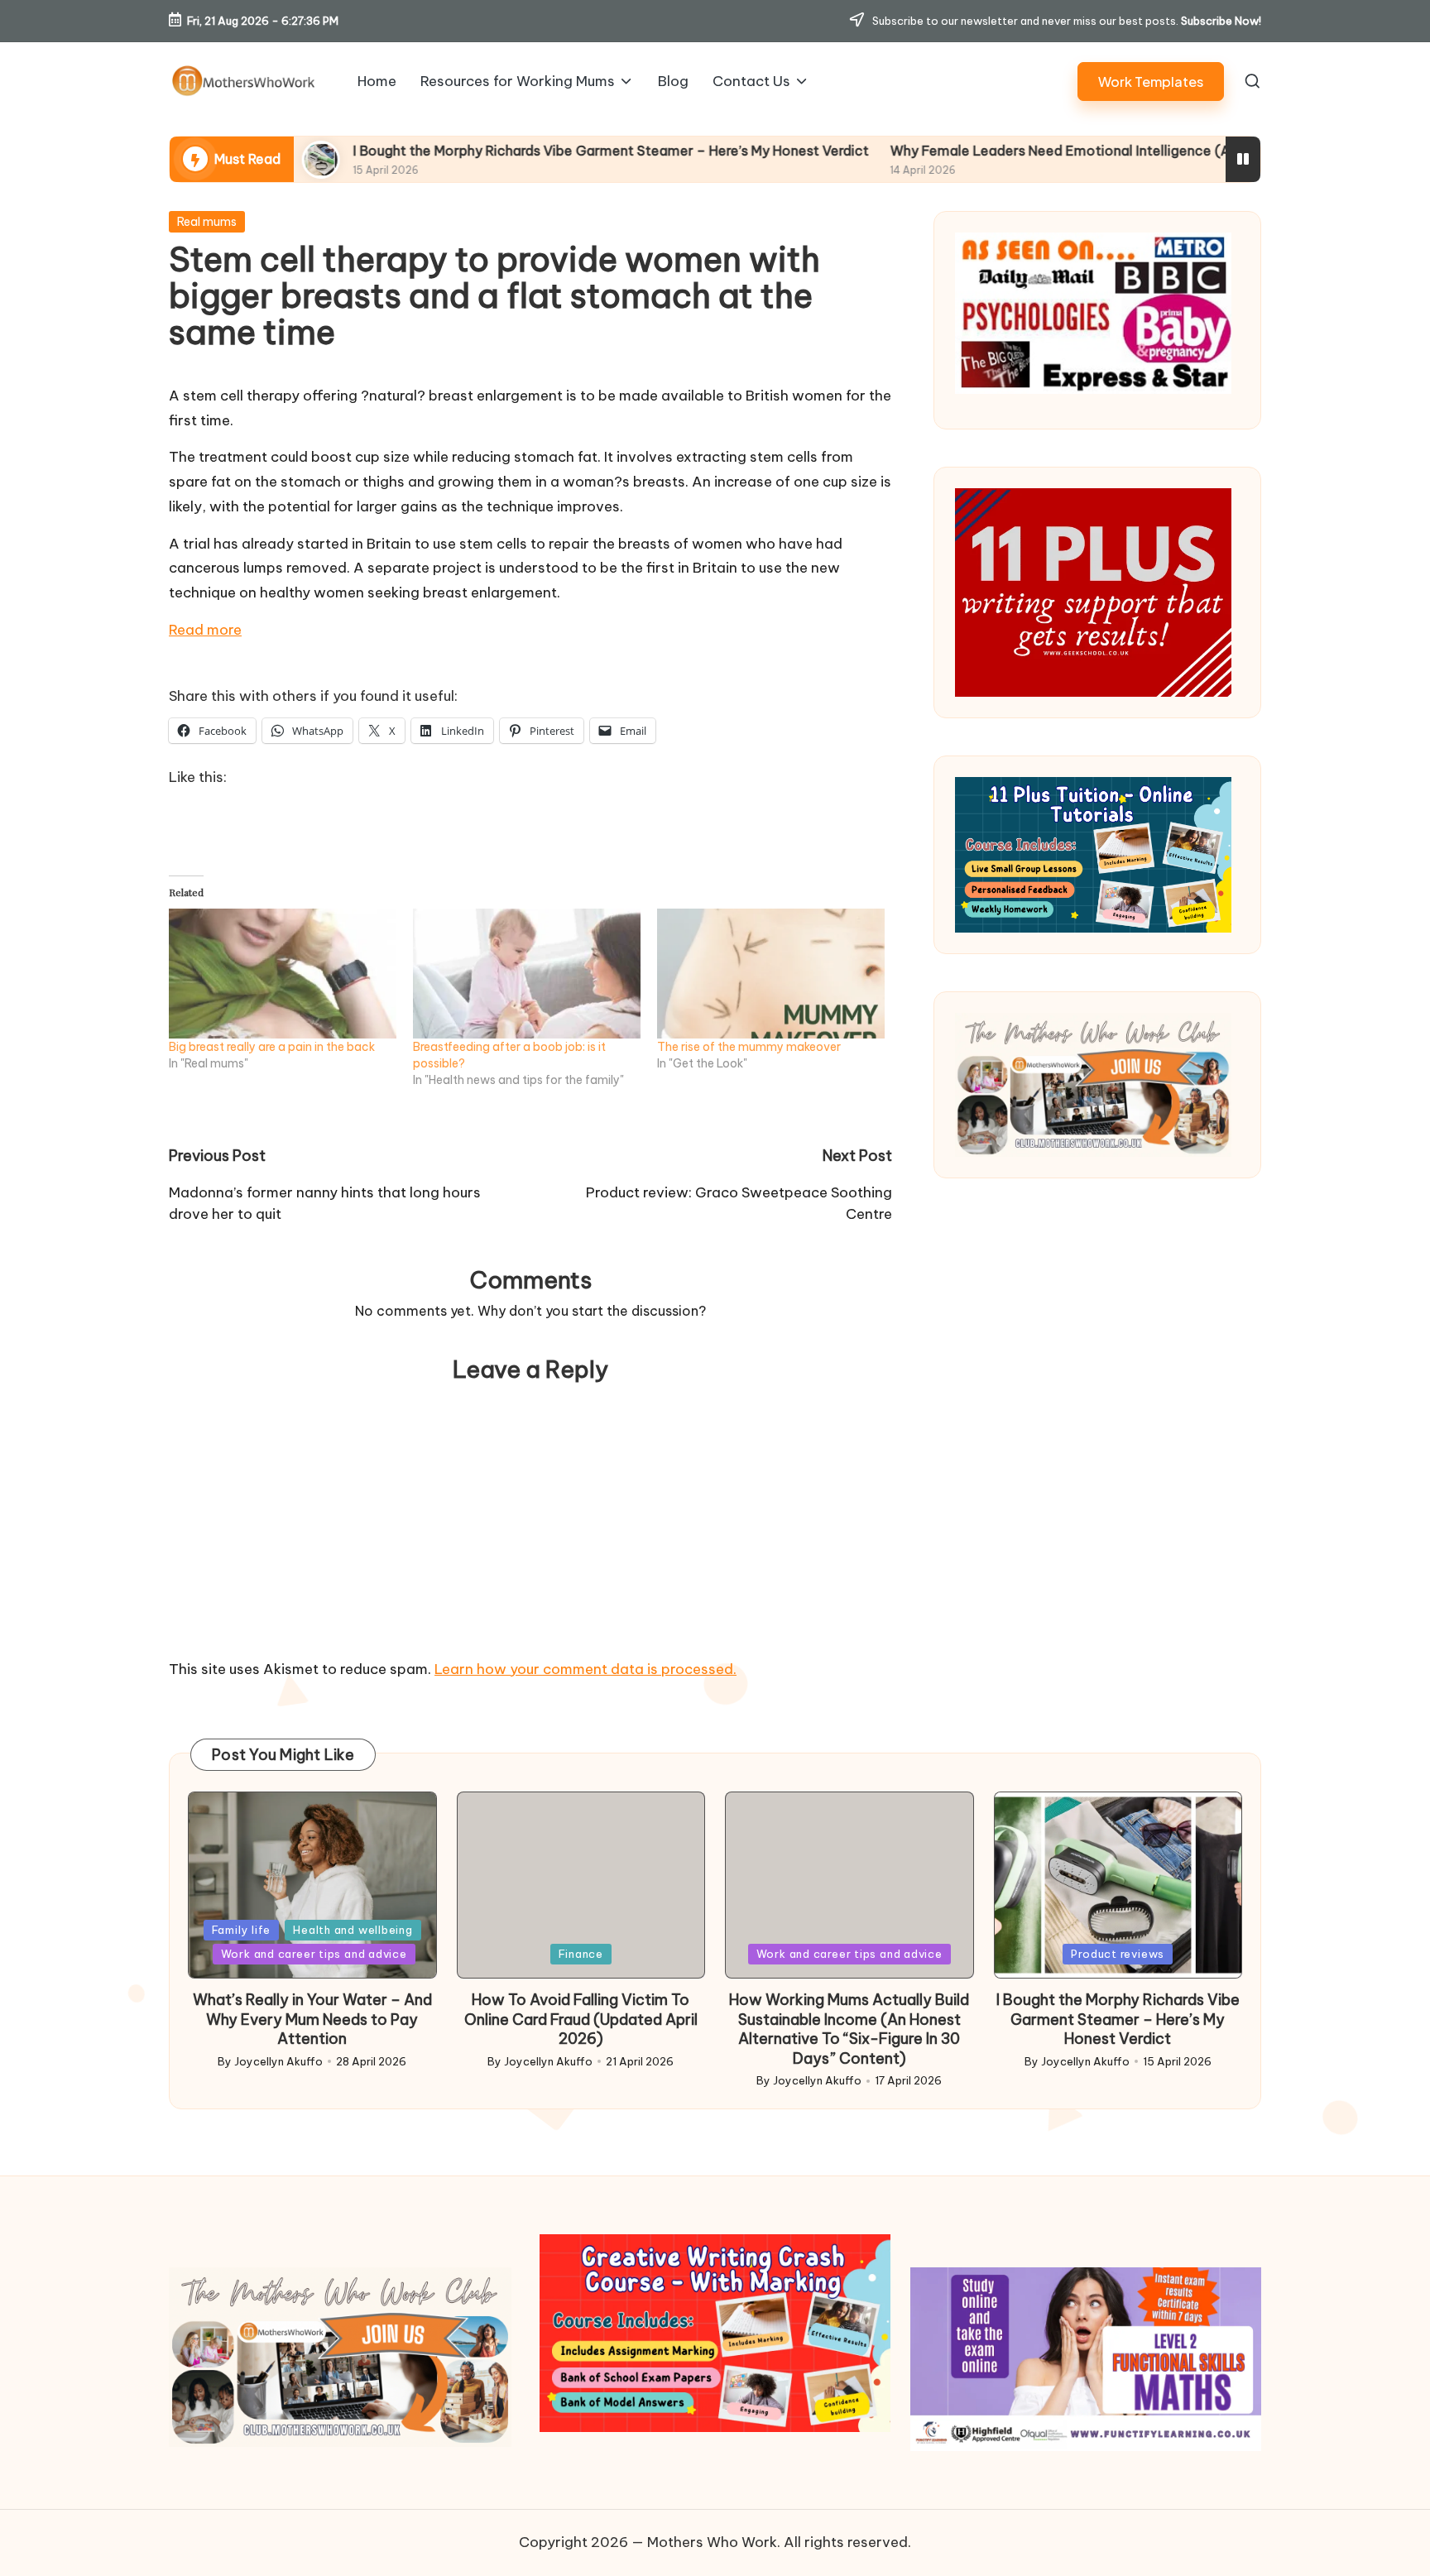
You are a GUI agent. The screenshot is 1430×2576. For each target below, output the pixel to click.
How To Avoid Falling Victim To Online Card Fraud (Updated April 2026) (581, 2019)
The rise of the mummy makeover (749, 1047)
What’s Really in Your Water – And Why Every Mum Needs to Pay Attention (312, 2019)
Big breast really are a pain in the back (272, 1047)
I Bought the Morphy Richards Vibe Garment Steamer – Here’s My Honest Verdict (472, 151)
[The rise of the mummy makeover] (771, 974)
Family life (242, 1930)
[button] (1151, 82)
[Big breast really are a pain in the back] (283, 974)
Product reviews (1118, 1954)
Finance (581, 1954)
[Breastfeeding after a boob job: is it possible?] (527, 974)
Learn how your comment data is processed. (585, 1669)
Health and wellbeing (353, 1930)
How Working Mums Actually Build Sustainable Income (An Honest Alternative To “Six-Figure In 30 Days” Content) (849, 2029)
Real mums (207, 222)
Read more (205, 630)
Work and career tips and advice (314, 1954)
